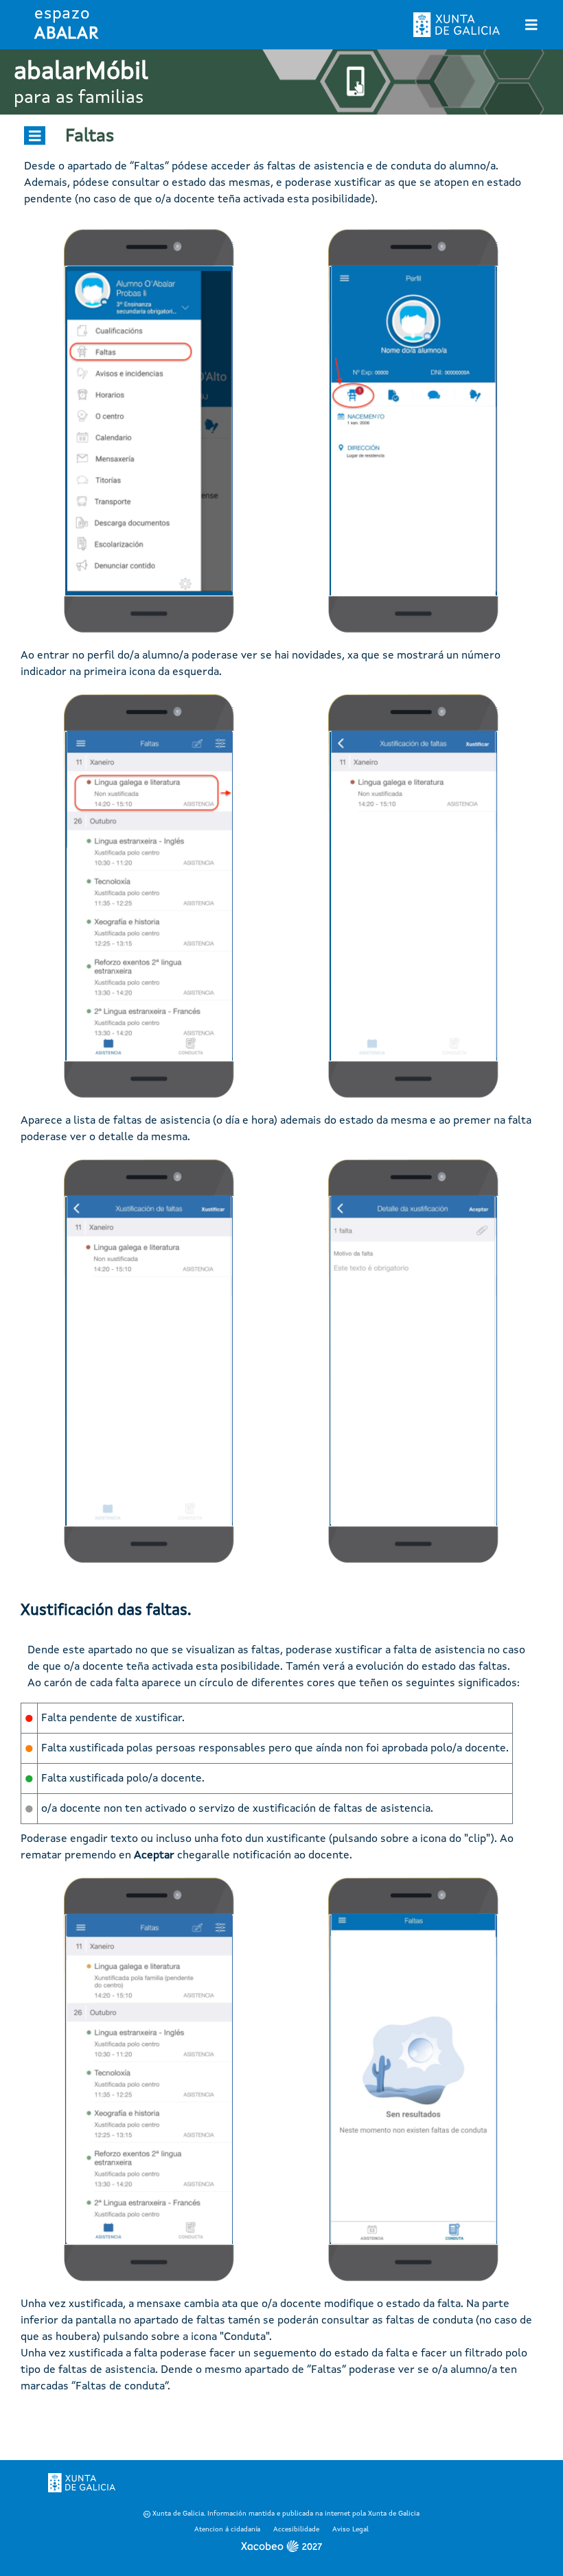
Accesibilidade (296, 2529)
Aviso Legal (351, 2529)
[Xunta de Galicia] (82, 2483)
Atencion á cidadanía (227, 2529)
